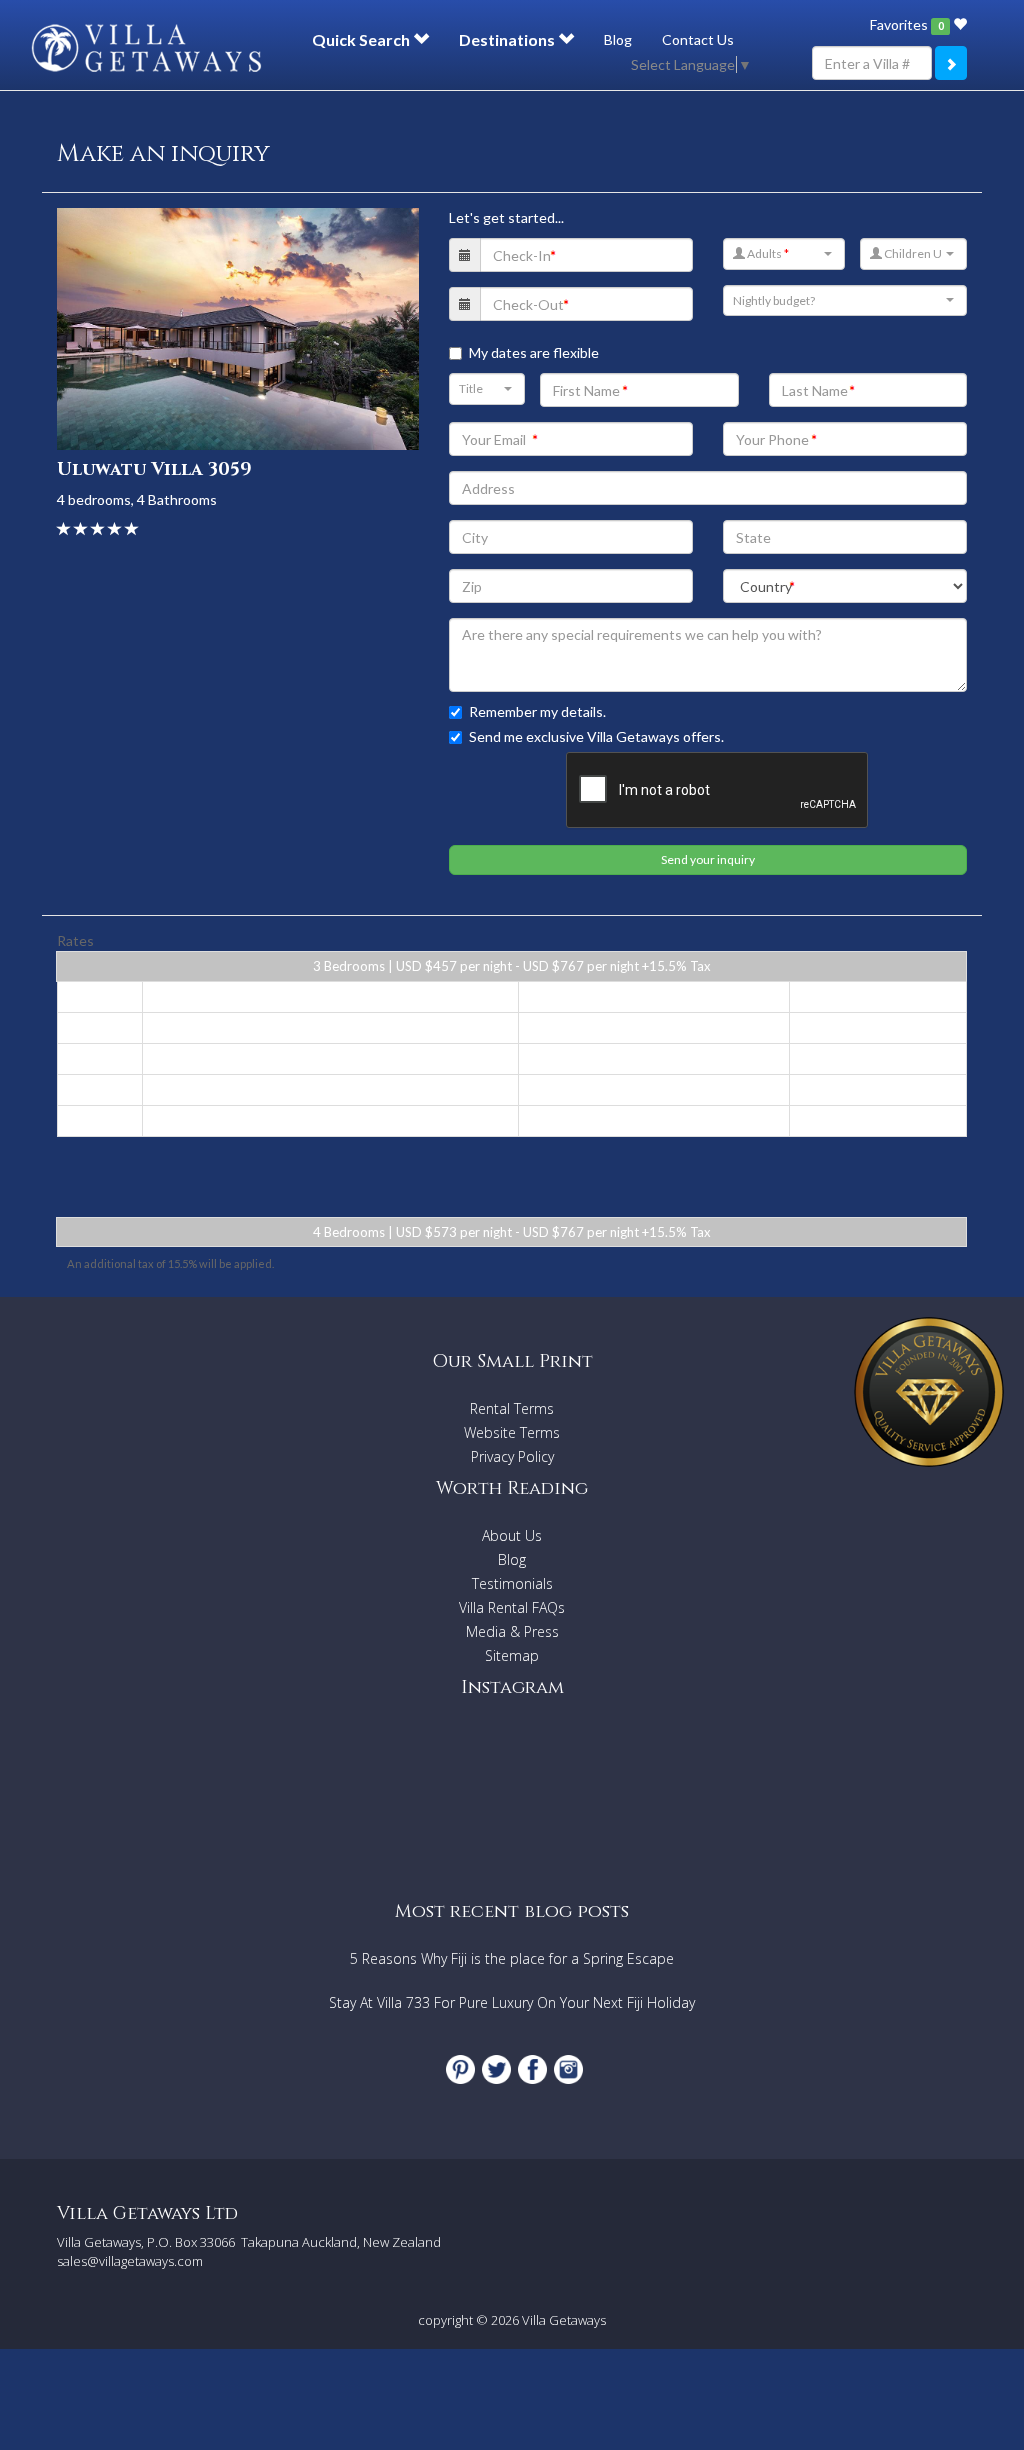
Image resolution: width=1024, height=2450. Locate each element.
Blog (618, 39)
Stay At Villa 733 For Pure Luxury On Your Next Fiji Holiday (512, 2002)
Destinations (508, 39)
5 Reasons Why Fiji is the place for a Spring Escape (512, 1958)
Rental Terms (512, 1408)
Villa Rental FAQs (512, 1607)
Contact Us (698, 39)
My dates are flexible (534, 352)
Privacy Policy (512, 1456)
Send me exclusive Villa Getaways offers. (596, 736)
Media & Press (512, 1631)
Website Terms (512, 1432)
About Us (512, 1535)
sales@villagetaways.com (130, 2261)
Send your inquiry (708, 859)
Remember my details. (537, 711)
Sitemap (512, 1655)
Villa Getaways (564, 2320)
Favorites (906, 24)
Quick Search (362, 39)
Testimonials (512, 1583)
